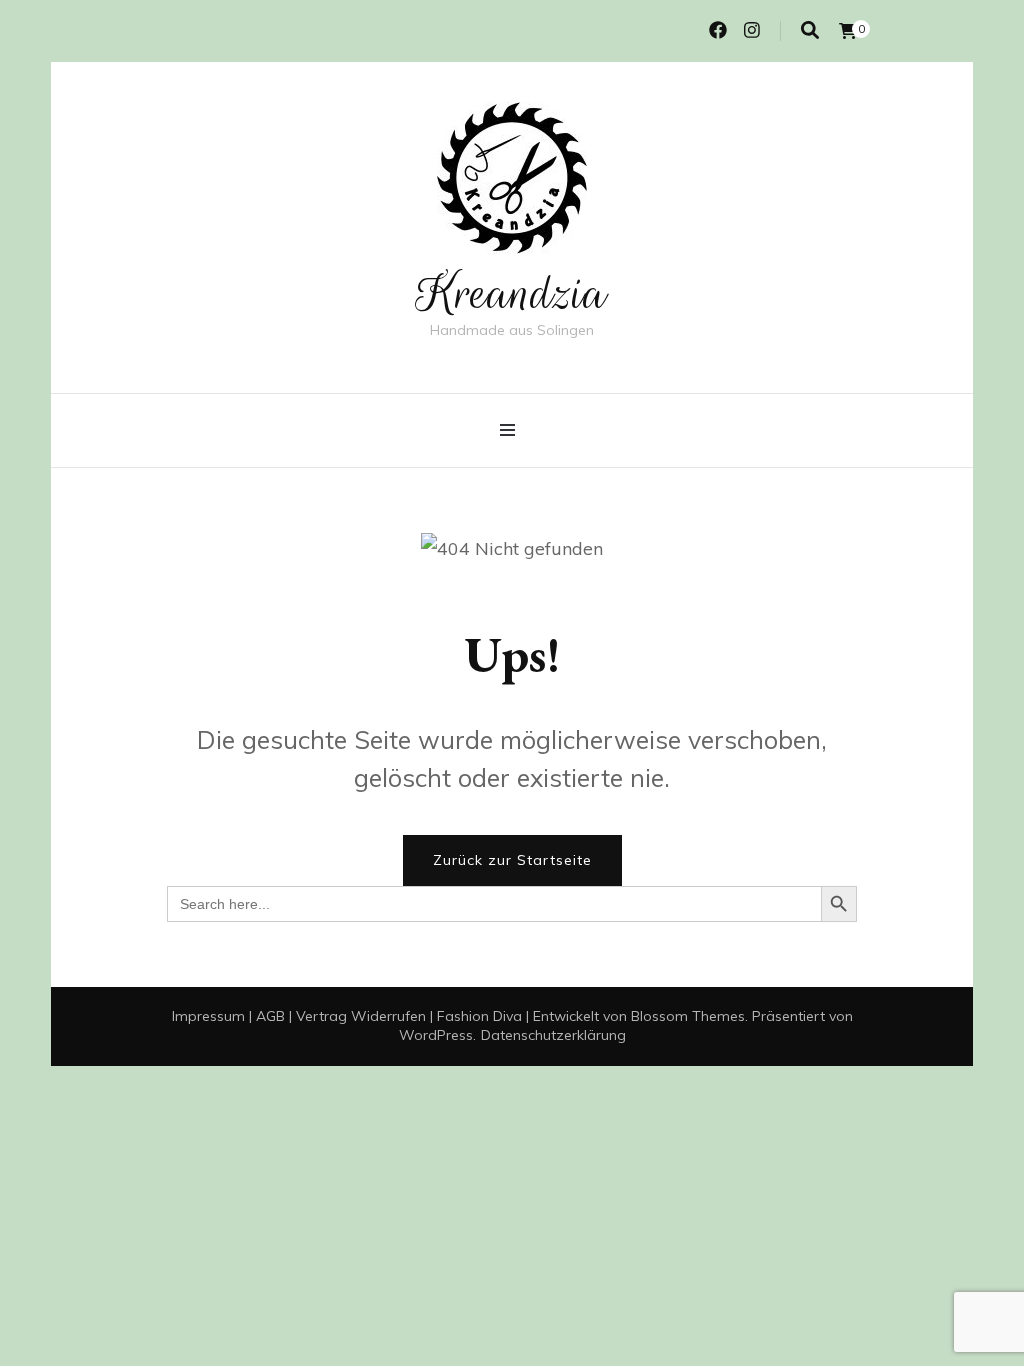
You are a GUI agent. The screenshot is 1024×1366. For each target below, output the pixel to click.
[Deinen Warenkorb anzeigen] (848, 31)
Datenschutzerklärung (553, 1035)
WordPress (436, 1035)
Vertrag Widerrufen (361, 1016)
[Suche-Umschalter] (810, 30)
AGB (270, 1016)
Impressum (208, 1016)
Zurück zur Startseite (512, 860)
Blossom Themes (688, 1016)
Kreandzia (512, 293)
